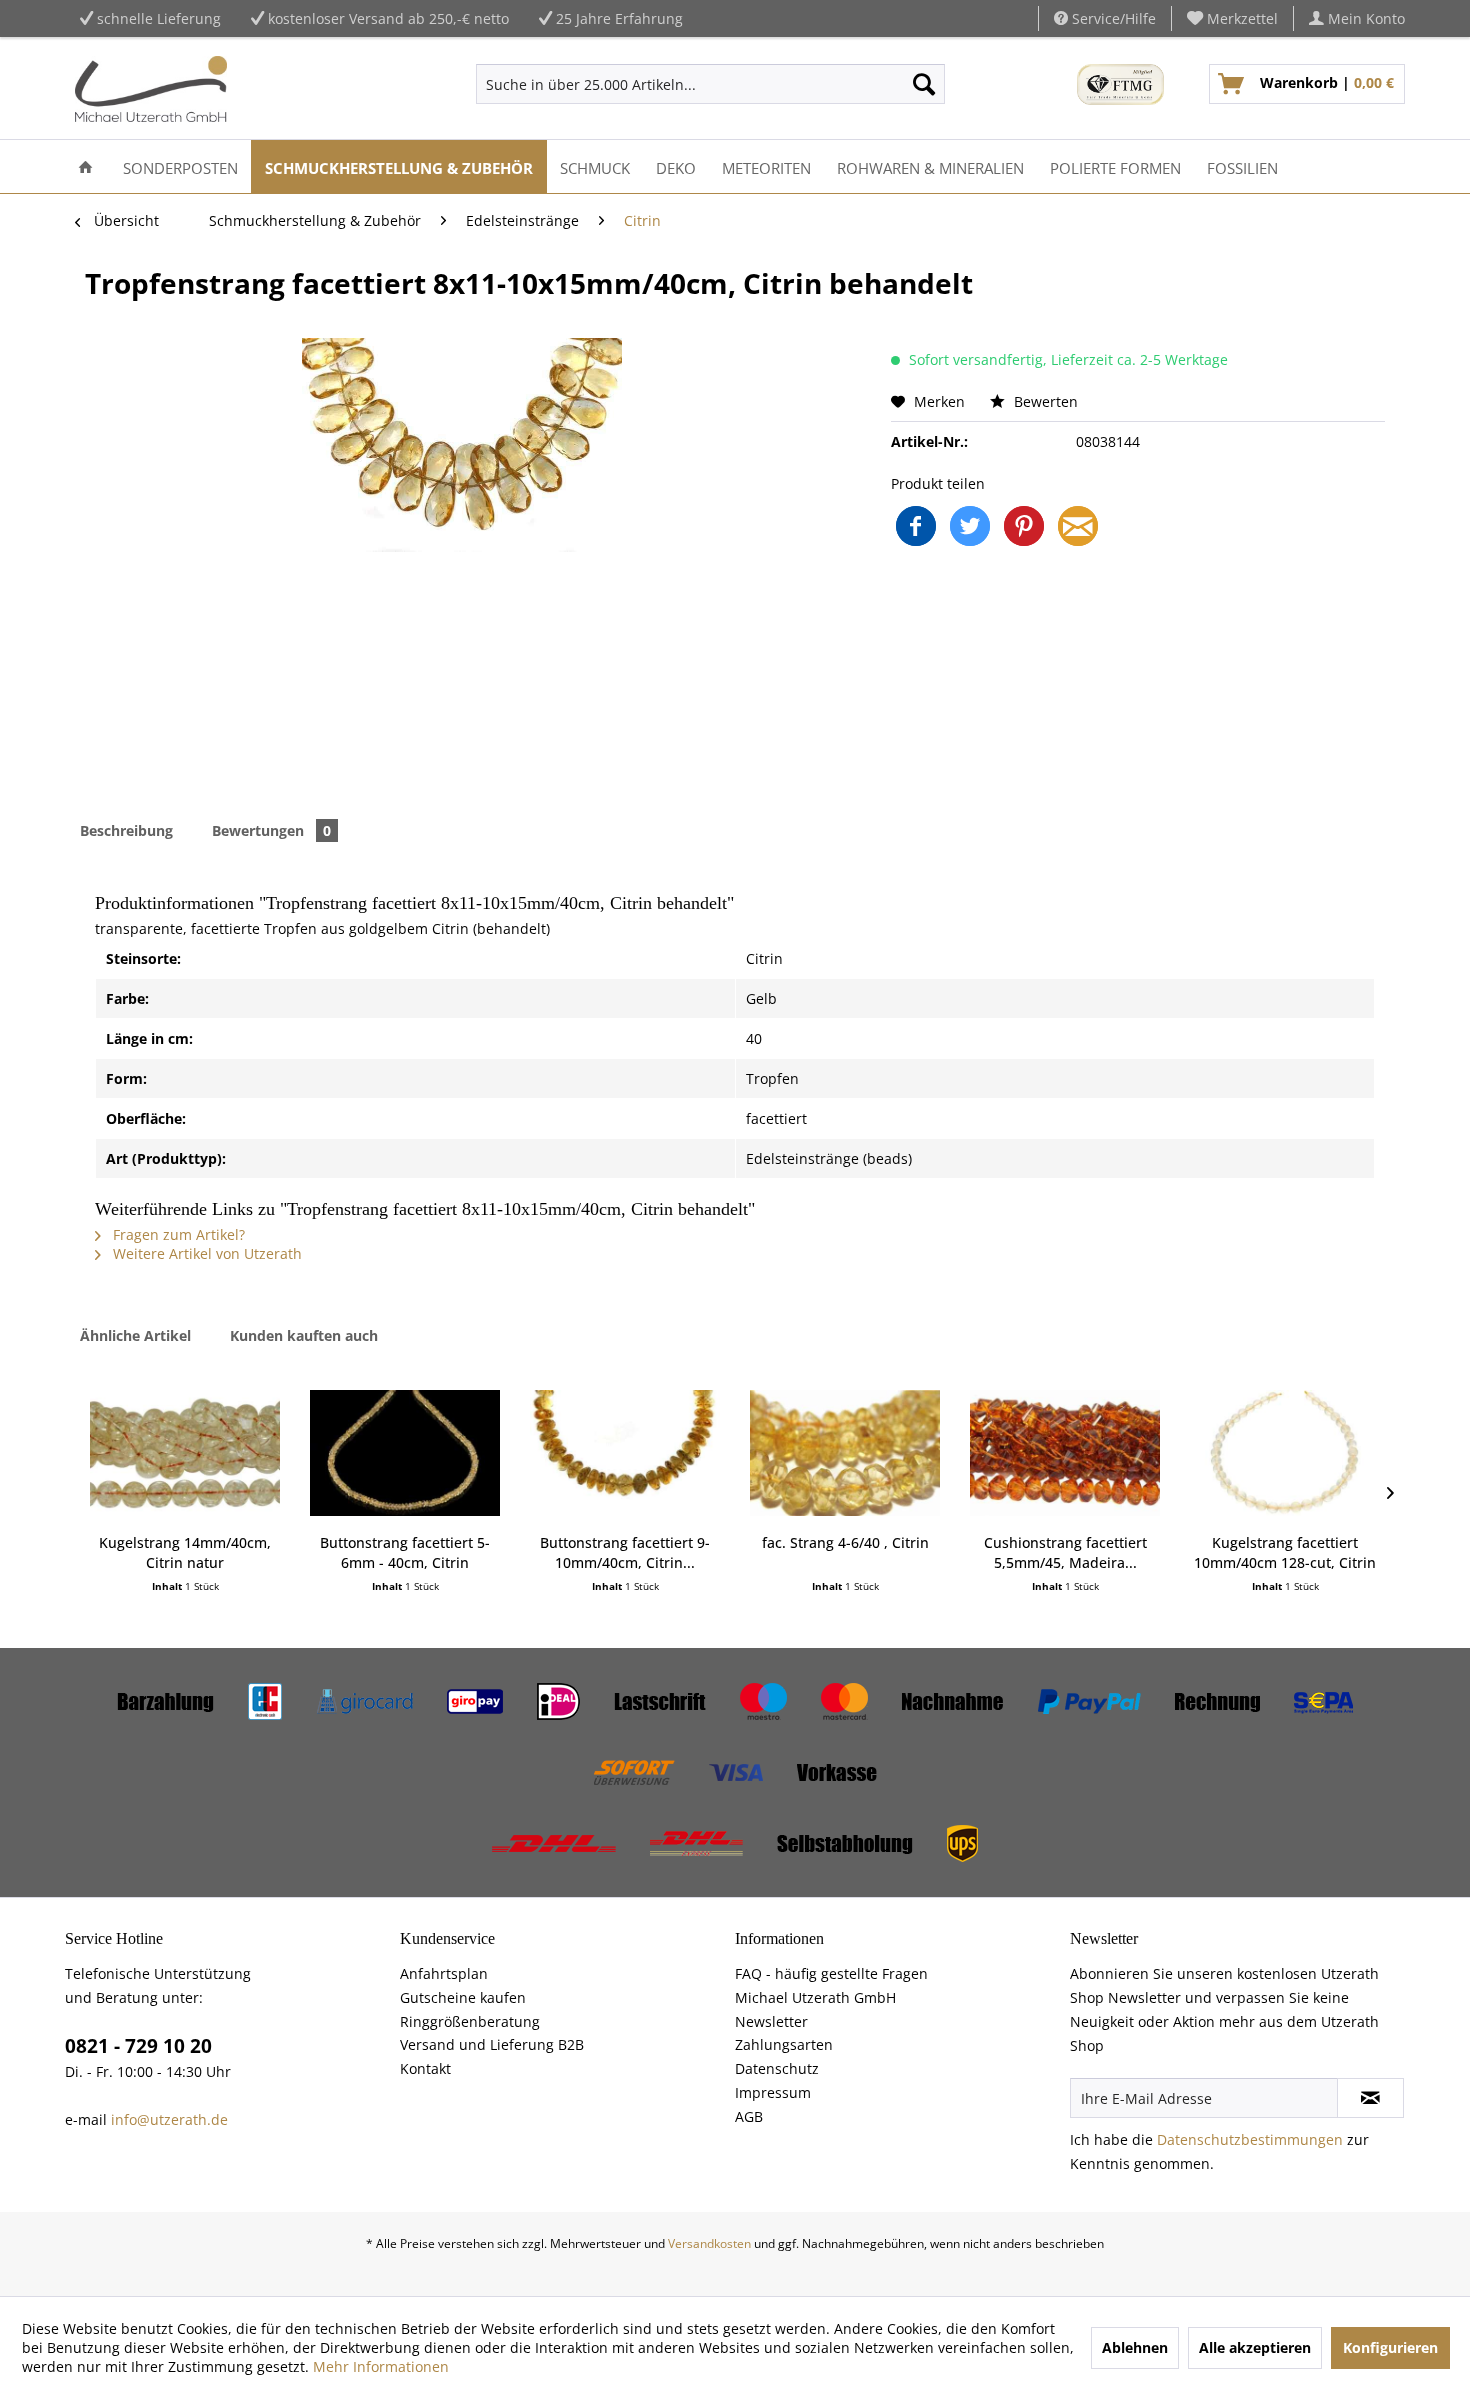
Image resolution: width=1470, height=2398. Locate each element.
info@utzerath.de (169, 2119)
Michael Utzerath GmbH (815, 1997)
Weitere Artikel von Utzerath (205, 1253)
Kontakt (425, 2068)
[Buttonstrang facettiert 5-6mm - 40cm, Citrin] (405, 1453)
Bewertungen (271, 830)
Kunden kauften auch (304, 1335)
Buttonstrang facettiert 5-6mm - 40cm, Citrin (405, 1552)
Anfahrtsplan (444, 1973)
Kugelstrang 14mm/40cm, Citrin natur (185, 1552)
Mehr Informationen (381, 2366)
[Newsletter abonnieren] (1370, 2098)
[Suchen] (924, 84)
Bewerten (1044, 401)
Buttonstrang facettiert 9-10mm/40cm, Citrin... (625, 1552)
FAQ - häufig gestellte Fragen (831, 1973)
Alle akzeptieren (1255, 2347)
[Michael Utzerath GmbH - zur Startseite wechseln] (151, 89)
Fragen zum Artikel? (177, 1234)
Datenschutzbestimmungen (1250, 2139)
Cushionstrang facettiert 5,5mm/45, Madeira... (1065, 1552)
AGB (749, 2116)
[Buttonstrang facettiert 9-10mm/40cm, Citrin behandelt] (625, 1453)
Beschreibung (126, 830)
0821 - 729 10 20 (138, 2046)
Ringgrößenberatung (470, 2021)
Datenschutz (777, 2068)
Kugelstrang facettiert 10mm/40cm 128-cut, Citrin (1285, 1552)
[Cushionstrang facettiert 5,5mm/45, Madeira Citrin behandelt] (1065, 1453)
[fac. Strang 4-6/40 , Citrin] (845, 1453)
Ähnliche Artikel (135, 1335)
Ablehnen (1135, 2347)
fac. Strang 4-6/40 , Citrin (845, 1542)
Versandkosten (709, 2243)
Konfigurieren (1390, 2347)
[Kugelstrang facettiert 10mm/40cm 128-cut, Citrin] (1285, 1453)
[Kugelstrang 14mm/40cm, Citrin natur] (185, 1453)
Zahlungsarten (784, 2044)
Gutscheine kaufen (463, 1997)
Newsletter (771, 2021)
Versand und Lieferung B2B (492, 2044)
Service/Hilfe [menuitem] (1112, 18)
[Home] (85, 166)
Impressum (773, 2092)
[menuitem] (1233, 18)
